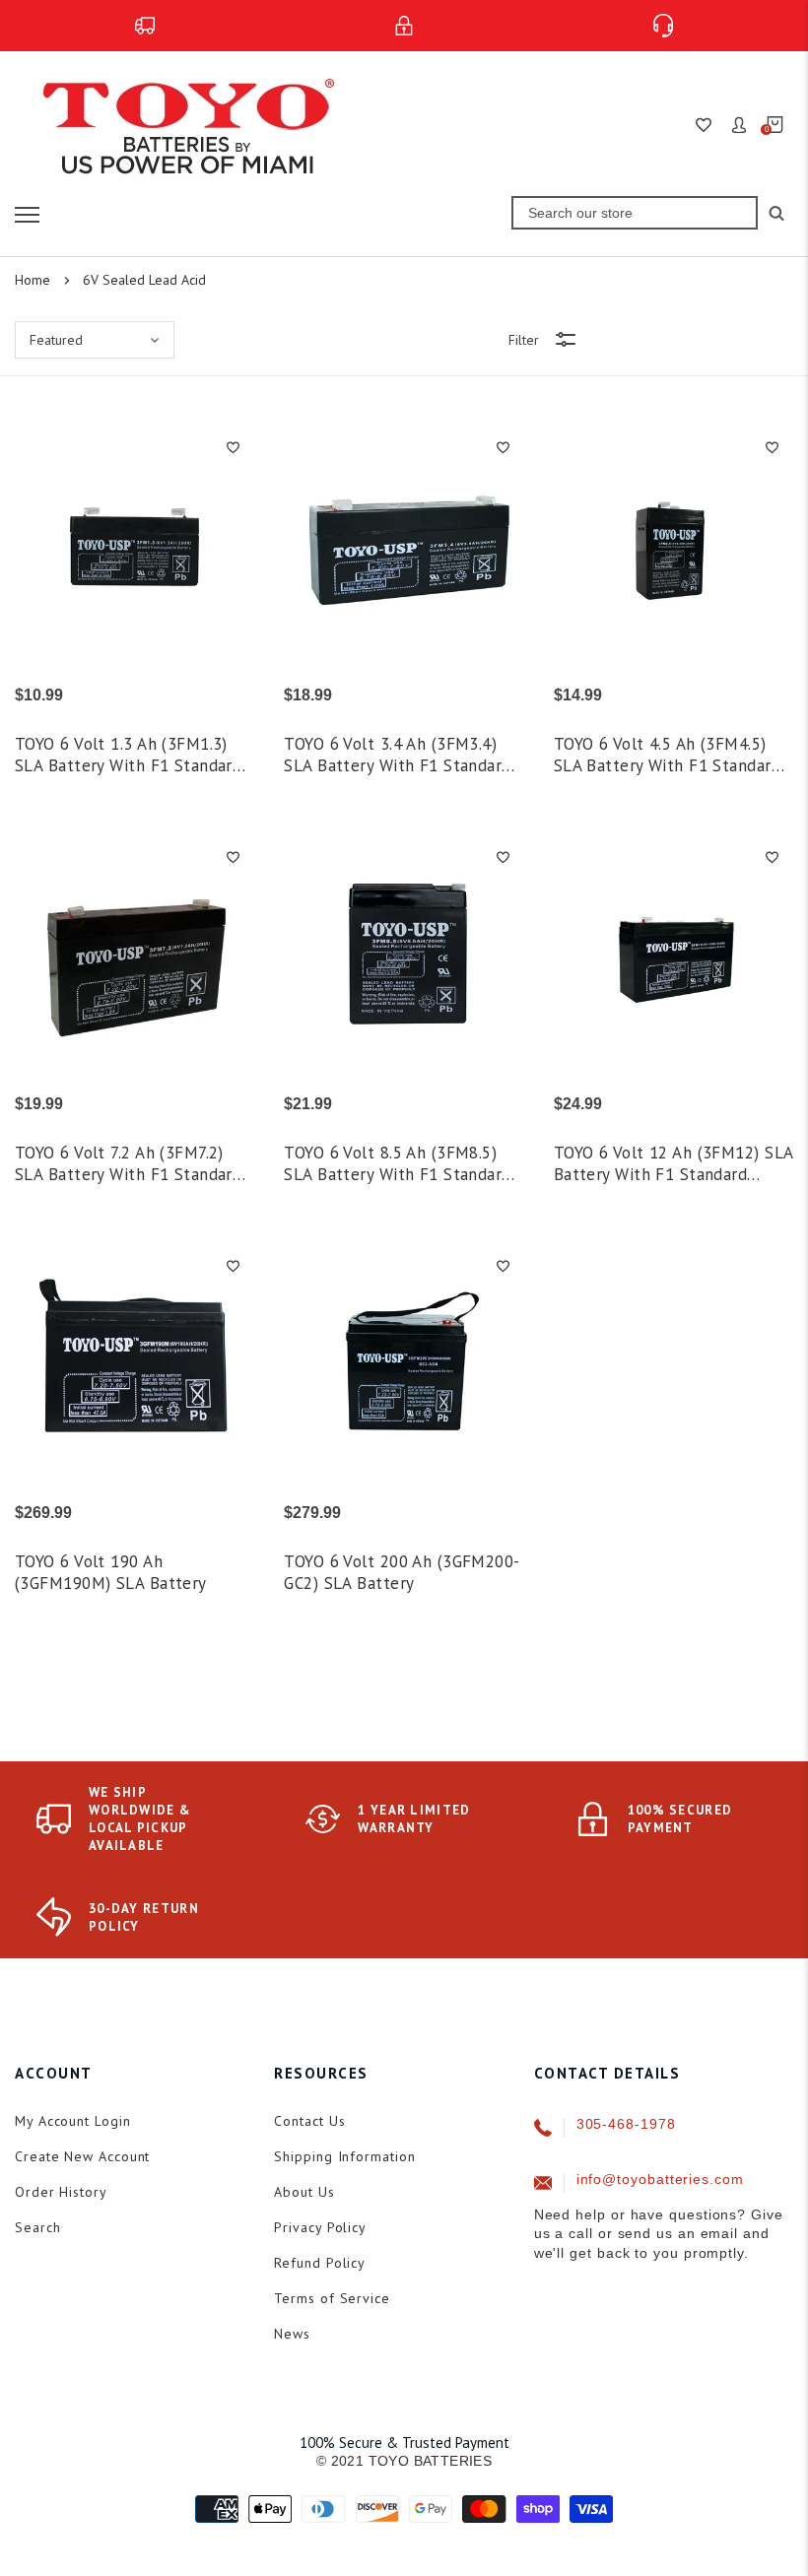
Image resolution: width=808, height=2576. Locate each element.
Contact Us (309, 2121)
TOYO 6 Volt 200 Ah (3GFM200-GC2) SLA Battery (402, 1572)
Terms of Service (332, 2298)
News (292, 2334)
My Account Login (73, 2121)
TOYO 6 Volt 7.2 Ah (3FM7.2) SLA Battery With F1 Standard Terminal (128, 1163)
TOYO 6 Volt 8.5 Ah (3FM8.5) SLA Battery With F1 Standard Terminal (397, 1163)
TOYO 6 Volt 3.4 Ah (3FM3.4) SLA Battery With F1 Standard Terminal (397, 755)
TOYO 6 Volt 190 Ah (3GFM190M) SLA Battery (111, 1572)
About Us (304, 2192)
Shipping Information (344, 2156)
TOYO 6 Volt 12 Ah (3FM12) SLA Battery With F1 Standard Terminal (673, 1163)
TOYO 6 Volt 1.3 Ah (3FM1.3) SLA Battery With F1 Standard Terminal (128, 755)
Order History (61, 2192)
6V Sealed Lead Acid (144, 280)
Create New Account (82, 2156)
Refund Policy (320, 2263)
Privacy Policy (320, 2227)
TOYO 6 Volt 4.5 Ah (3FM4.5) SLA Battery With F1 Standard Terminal (667, 755)
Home (33, 280)
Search (37, 2227)
